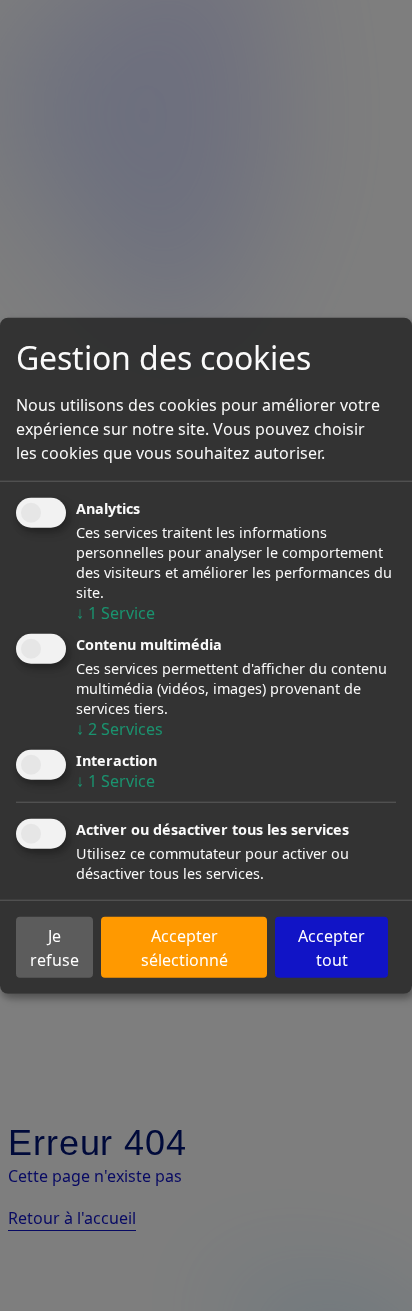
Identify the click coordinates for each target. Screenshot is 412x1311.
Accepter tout (331, 947)
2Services (119, 729)
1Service (115, 612)
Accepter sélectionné (184, 947)
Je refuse (54, 947)
